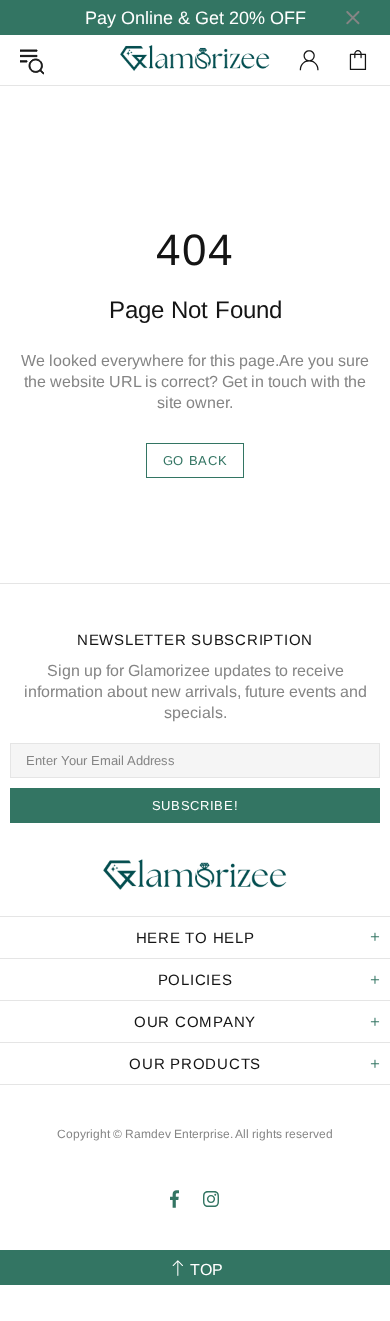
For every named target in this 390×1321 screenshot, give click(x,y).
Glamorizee (195, 59)
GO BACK (195, 460)
